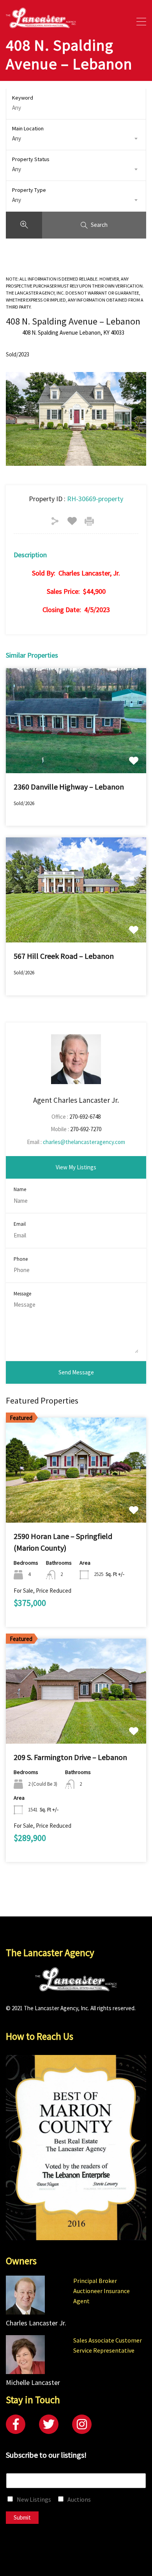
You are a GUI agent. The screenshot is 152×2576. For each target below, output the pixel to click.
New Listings (34, 2499)
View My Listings (76, 1167)
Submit (22, 2517)
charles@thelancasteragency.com (84, 1142)
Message (22, 1294)
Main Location (28, 128)
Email (20, 1224)
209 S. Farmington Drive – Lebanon (70, 1757)
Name (20, 1190)
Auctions (79, 2499)
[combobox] (76, 139)
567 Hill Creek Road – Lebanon (64, 956)
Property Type (29, 190)
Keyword (23, 98)
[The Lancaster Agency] (41, 25)
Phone (21, 1259)
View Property (76, 752)
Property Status (31, 159)
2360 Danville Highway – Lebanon (69, 787)
